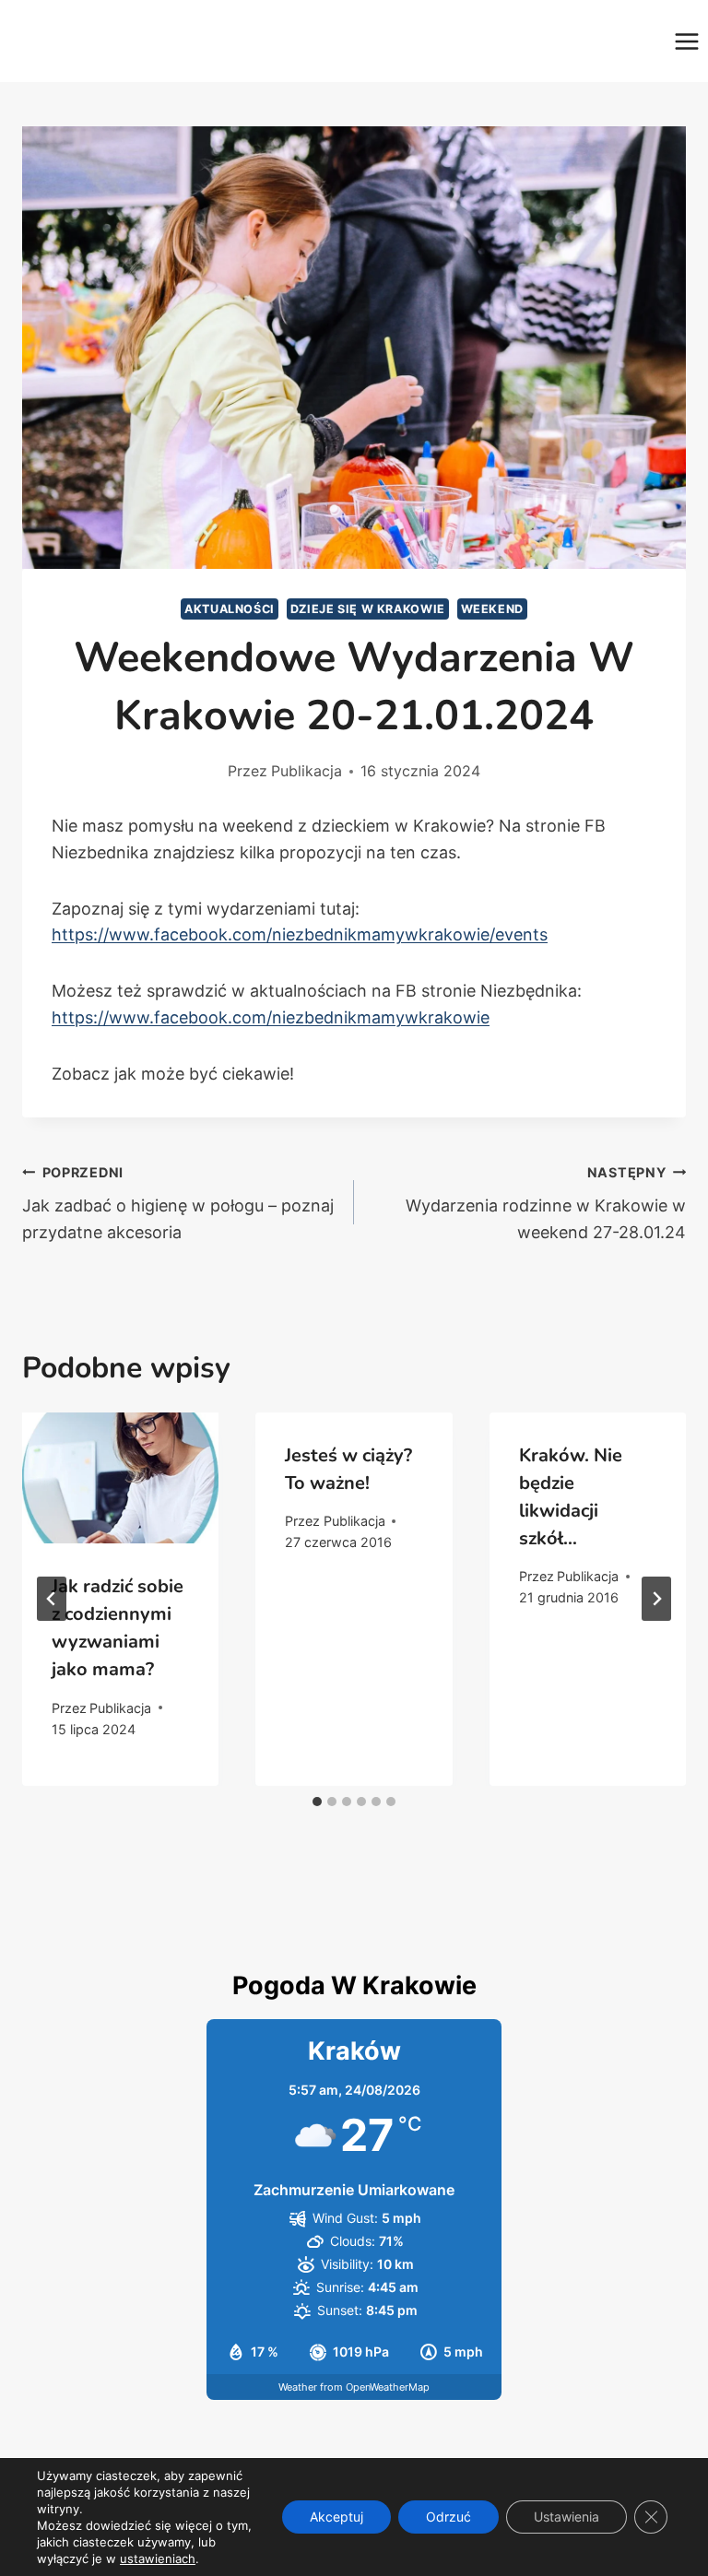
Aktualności (230, 609)
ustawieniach (158, 2558)
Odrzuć (448, 2517)
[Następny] (656, 1599)
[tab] (317, 1802)
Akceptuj (336, 2517)
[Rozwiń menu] (686, 41)
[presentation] (120, 1478)
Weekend (492, 609)
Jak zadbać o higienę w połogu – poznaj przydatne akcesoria (178, 1204)
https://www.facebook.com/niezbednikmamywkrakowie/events (300, 934)
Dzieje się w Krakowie (368, 609)
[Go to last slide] (52, 1599)
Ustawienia (566, 2517)
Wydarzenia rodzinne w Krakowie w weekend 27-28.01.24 (546, 1204)
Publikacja (307, 771)
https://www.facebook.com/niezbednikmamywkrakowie (271, 1017)
